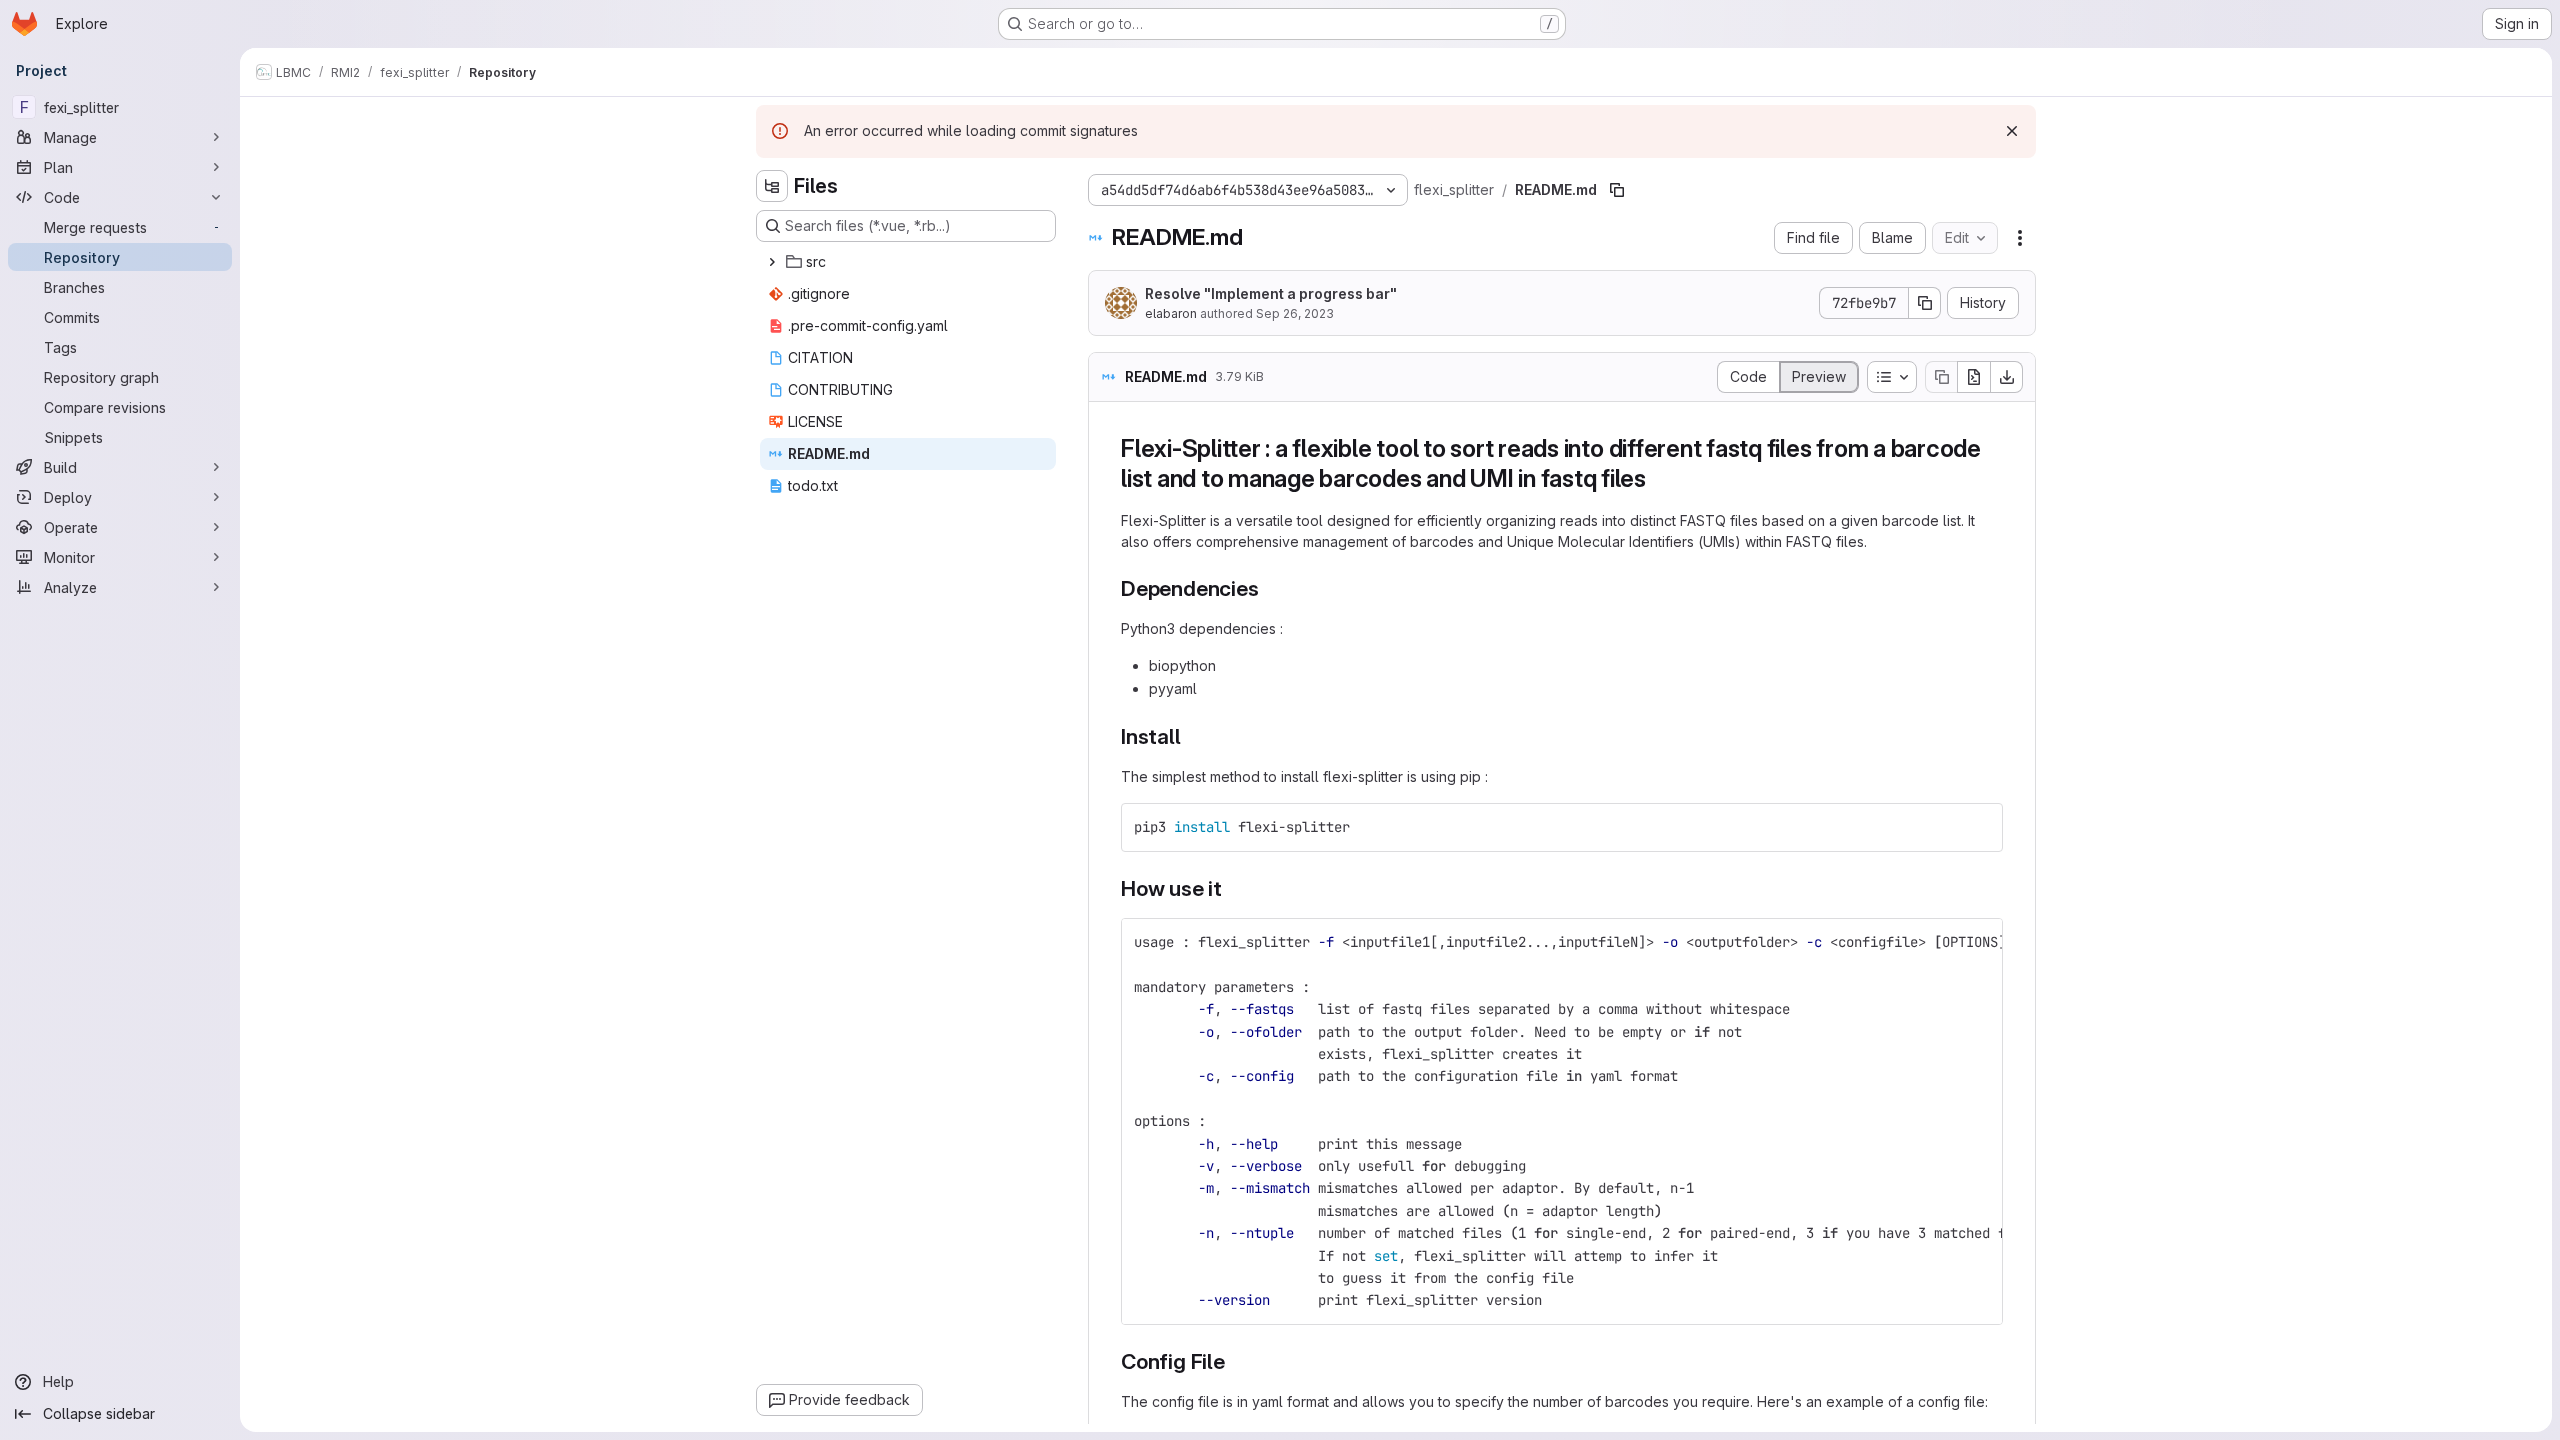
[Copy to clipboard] (1979, 827)
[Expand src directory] (772, 262)
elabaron (1171, 313)
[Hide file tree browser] (772, 186)
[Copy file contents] (1941, 377)
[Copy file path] (1617, 190)
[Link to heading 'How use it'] (1233, 888)
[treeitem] (908, 262)
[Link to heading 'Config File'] (1236, 1361)
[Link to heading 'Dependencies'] (1269, 588)
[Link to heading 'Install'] (1192, 736)
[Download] (2007, 377)
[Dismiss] (2012, 131)
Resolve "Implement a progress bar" (1271, 293)
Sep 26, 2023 (1295, 313)
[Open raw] (1974, 377)
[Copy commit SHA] (1925, 303)
